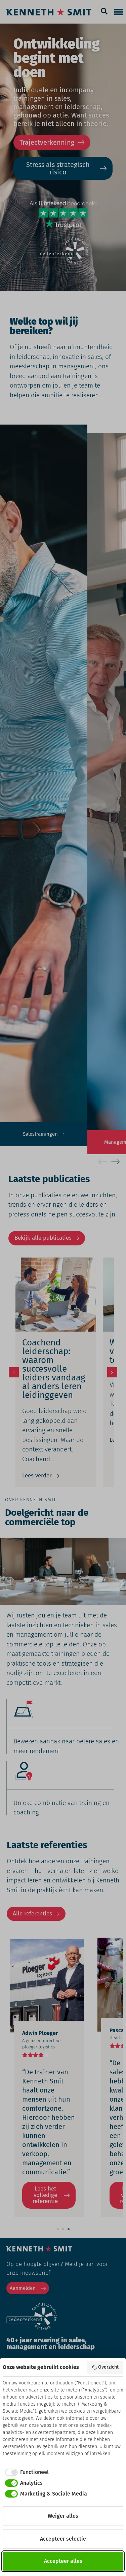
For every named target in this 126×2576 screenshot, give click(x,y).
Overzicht (108, 2367)
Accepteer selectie (63, 2539)
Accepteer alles (63, 2561)
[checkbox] (26, 2472)
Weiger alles (63, 2516)
